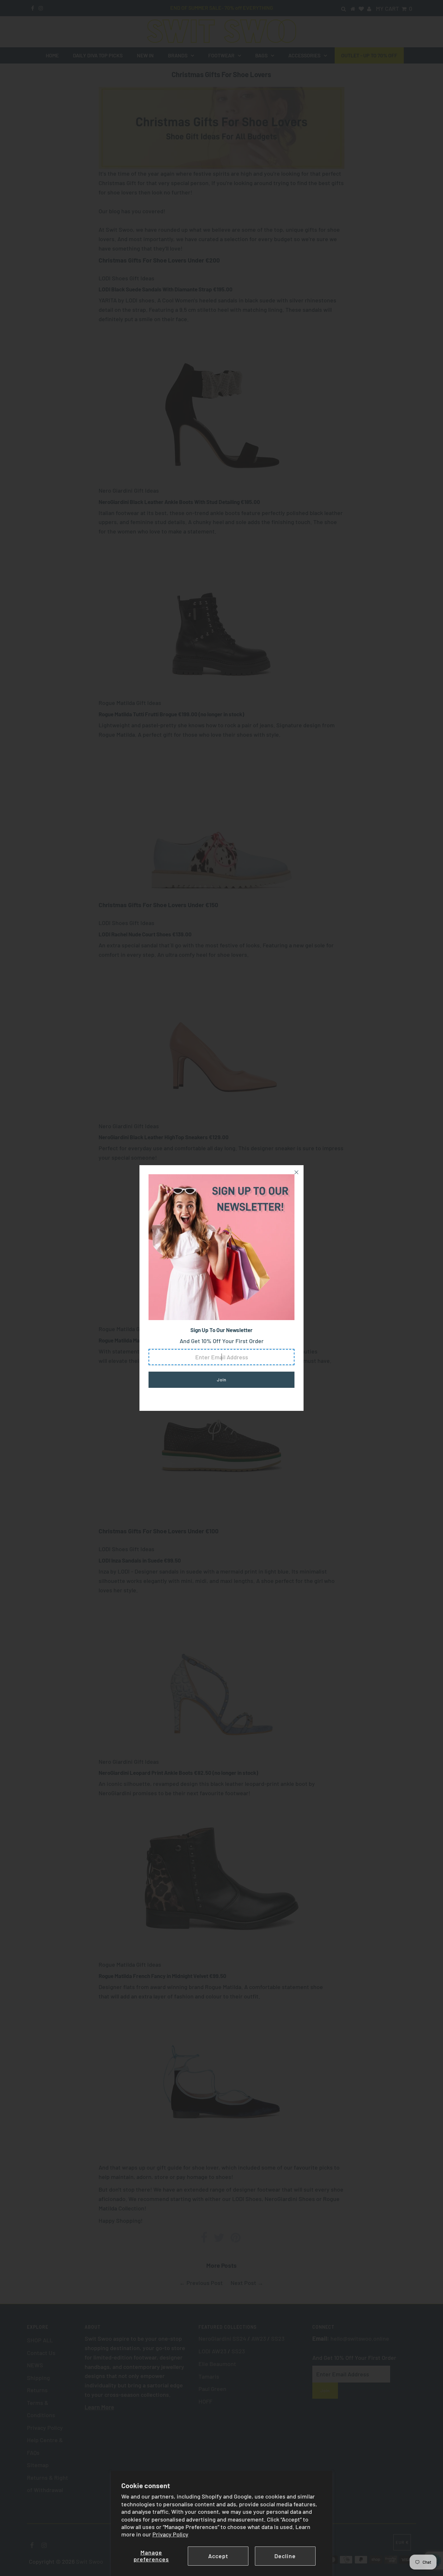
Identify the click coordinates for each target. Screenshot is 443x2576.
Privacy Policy (170, 2534)
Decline (285, 2556)
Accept (218, 2556)
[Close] (296, 1172)
